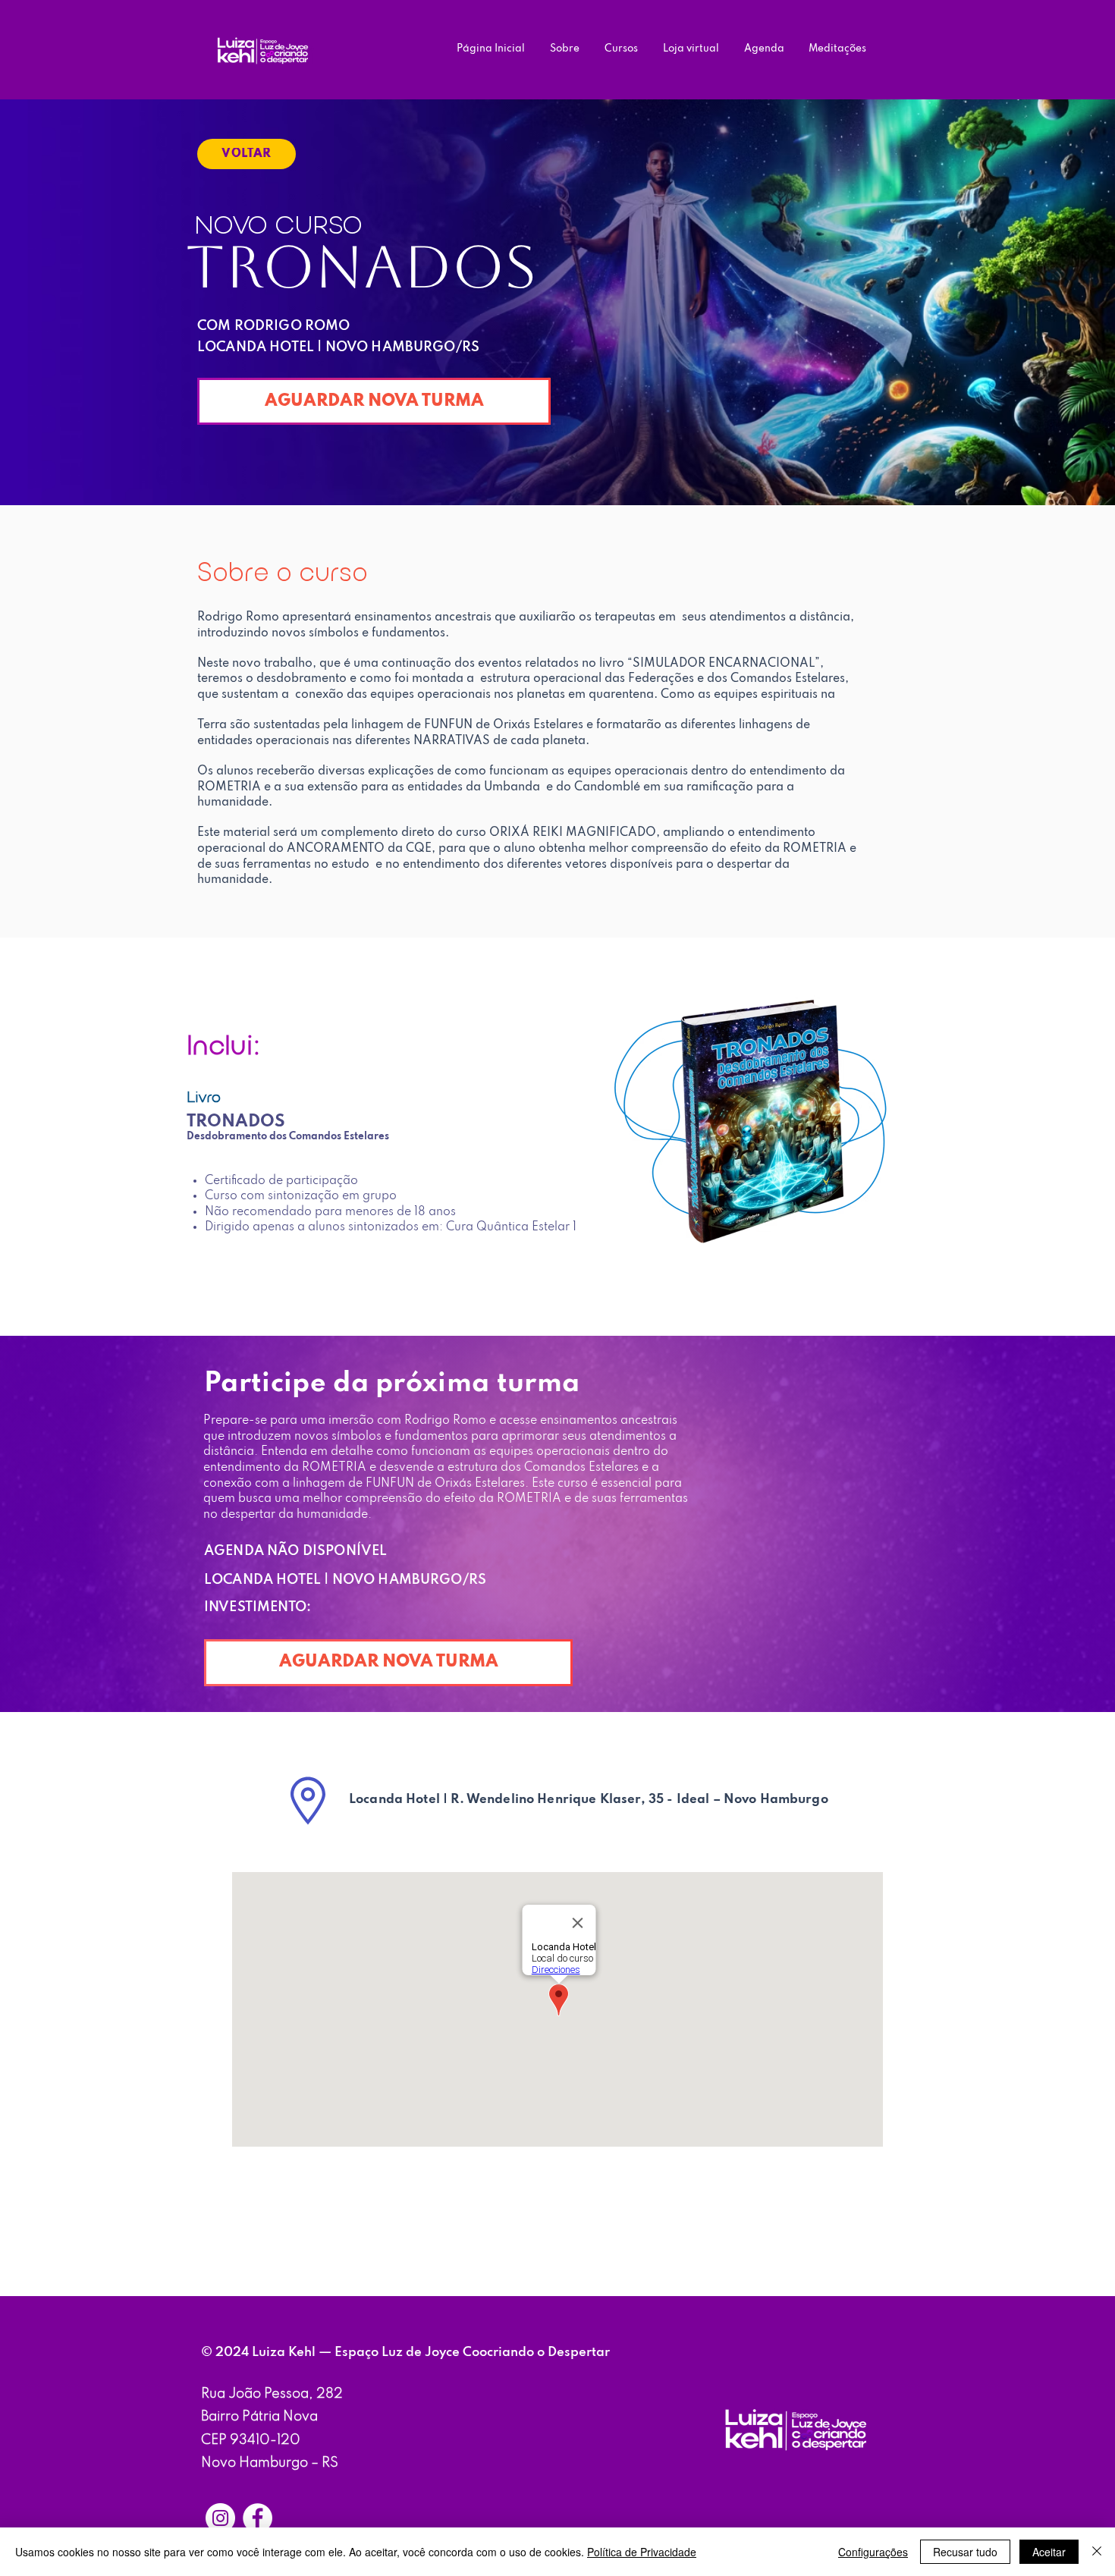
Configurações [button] (873, 2552)
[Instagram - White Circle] (220, 2518)
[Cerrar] (1097, 2552)
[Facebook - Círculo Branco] (258, 2518)
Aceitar (1049, 2552)
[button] (388, 1663)
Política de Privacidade (642, 2552)
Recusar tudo (965, 2552)
